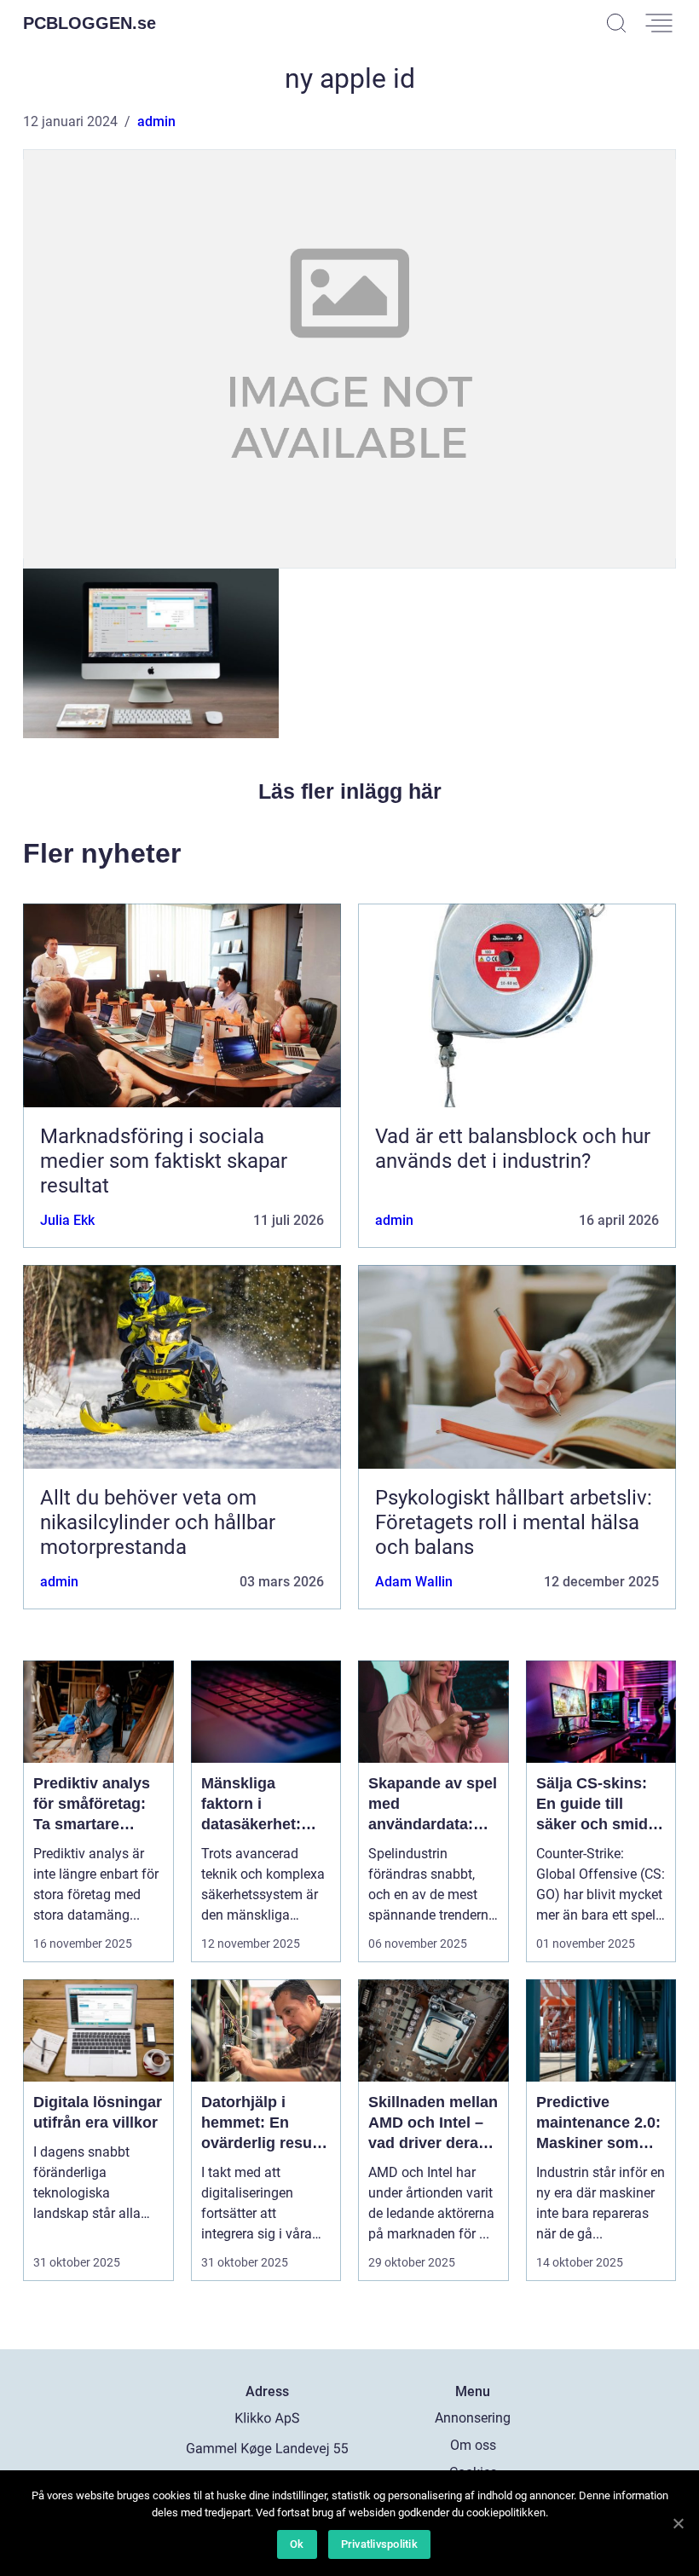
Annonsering (473, 2418)
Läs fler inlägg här (350, 791)
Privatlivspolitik (379, 2544)
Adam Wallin (414, 1582)
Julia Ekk (67, 1220)
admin (156, 121)
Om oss (473, 2445)
